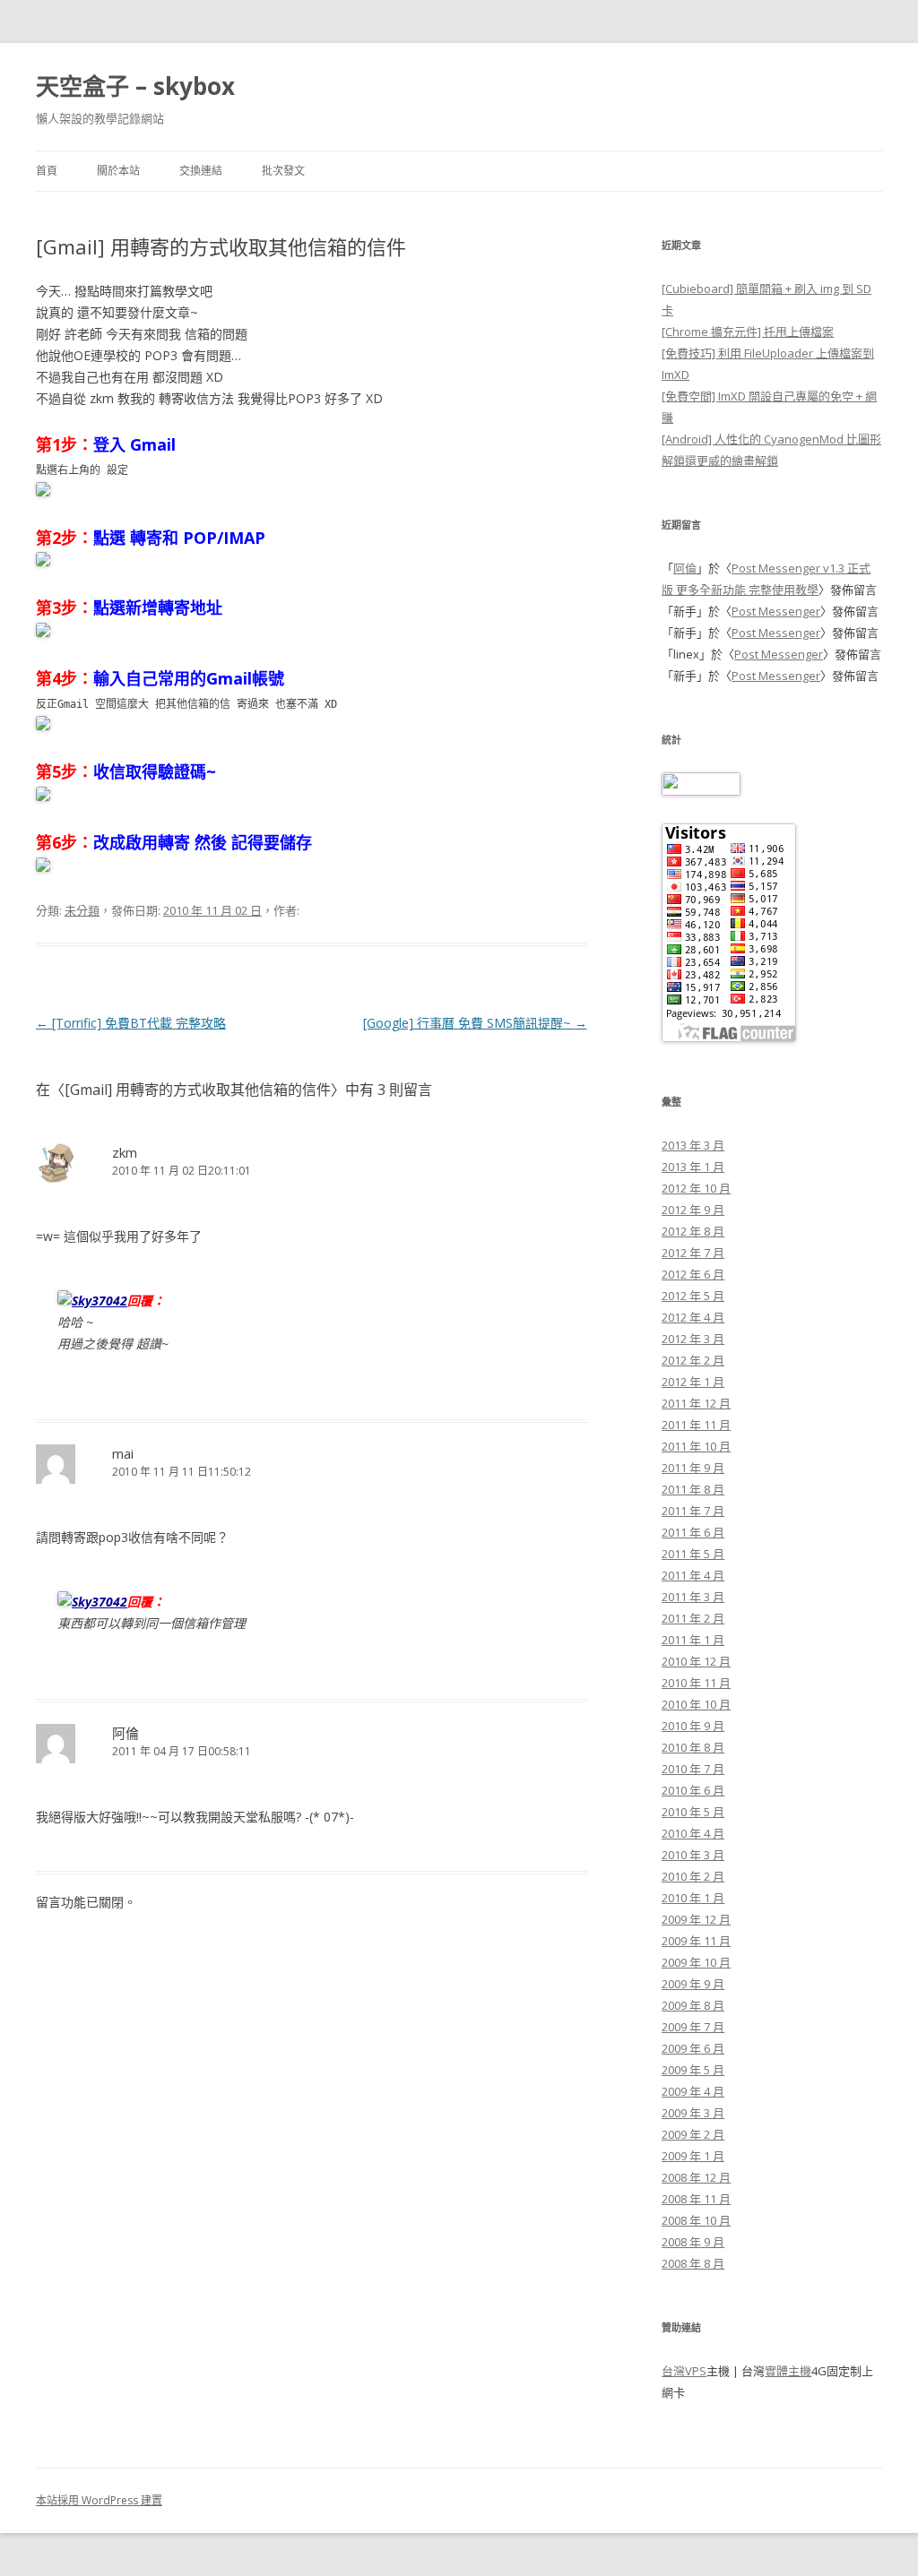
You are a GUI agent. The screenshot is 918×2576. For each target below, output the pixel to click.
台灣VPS (684, 2371)
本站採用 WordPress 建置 (99, 2500)
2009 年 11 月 (696, 1941)
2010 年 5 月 (693, 1812)
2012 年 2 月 (693, 1360)
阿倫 (685, 568)
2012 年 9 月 (693, 1210)
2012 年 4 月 (693, 1317)
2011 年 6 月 (693, 1532)
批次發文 (283, 171)
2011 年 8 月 (693, 1489)
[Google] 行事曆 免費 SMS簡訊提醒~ (475, 1023)
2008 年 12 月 (696, 2177)
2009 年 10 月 (696, 1962)
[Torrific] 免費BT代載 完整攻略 (131, 1023)
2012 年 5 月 (693, 1296)
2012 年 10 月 (696, 1188)
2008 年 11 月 (696, 2199)
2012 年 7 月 (693, 1253)
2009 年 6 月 (693, 2048)
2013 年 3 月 (693, 1145)
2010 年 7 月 (693, 1769)
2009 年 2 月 (693, 2134)
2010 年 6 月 (693, 1790)
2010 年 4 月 (693, 1833)
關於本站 (118, 171)
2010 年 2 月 (693, 1876)
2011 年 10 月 (696, 1446)
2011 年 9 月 (693, 1468)
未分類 (82, 910)
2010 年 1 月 (693, 1898)
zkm (125, 1152)
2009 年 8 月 (693, 2005)
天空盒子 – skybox (135, 86)
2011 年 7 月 (693, 1511)
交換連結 (201, 171)
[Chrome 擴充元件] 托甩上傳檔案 (748, 332)
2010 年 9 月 (693, 1726)
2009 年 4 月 (693, 2091)
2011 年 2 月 (693, 1618)
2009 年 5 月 (693, 2070)
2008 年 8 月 (693, 2263)
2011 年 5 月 (693, 1554)
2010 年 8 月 (693, 1747)
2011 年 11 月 (696, 1425)
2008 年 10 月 (696, 2220)
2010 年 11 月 (696, 1683)
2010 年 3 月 (693, 1855)
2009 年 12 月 (696, 1919)
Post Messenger (776, 611)
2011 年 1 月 (693, 1640)
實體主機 (788, 2371)
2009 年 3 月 (693, 2113)
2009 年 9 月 (693, 1984)
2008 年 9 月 (693, 2242)
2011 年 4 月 (693, 1575)
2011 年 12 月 (696, 1403)
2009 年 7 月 (693, 2027)
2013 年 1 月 (693, 1167)
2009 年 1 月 (693, 2156)
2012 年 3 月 (693, 1339)
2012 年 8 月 (693, 1231)
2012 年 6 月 (693, 1274)
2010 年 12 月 (696, 1661)
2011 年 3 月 (693, 1597)
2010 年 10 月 (696, 1704)
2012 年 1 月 (693, 1382)
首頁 (47, 171)
